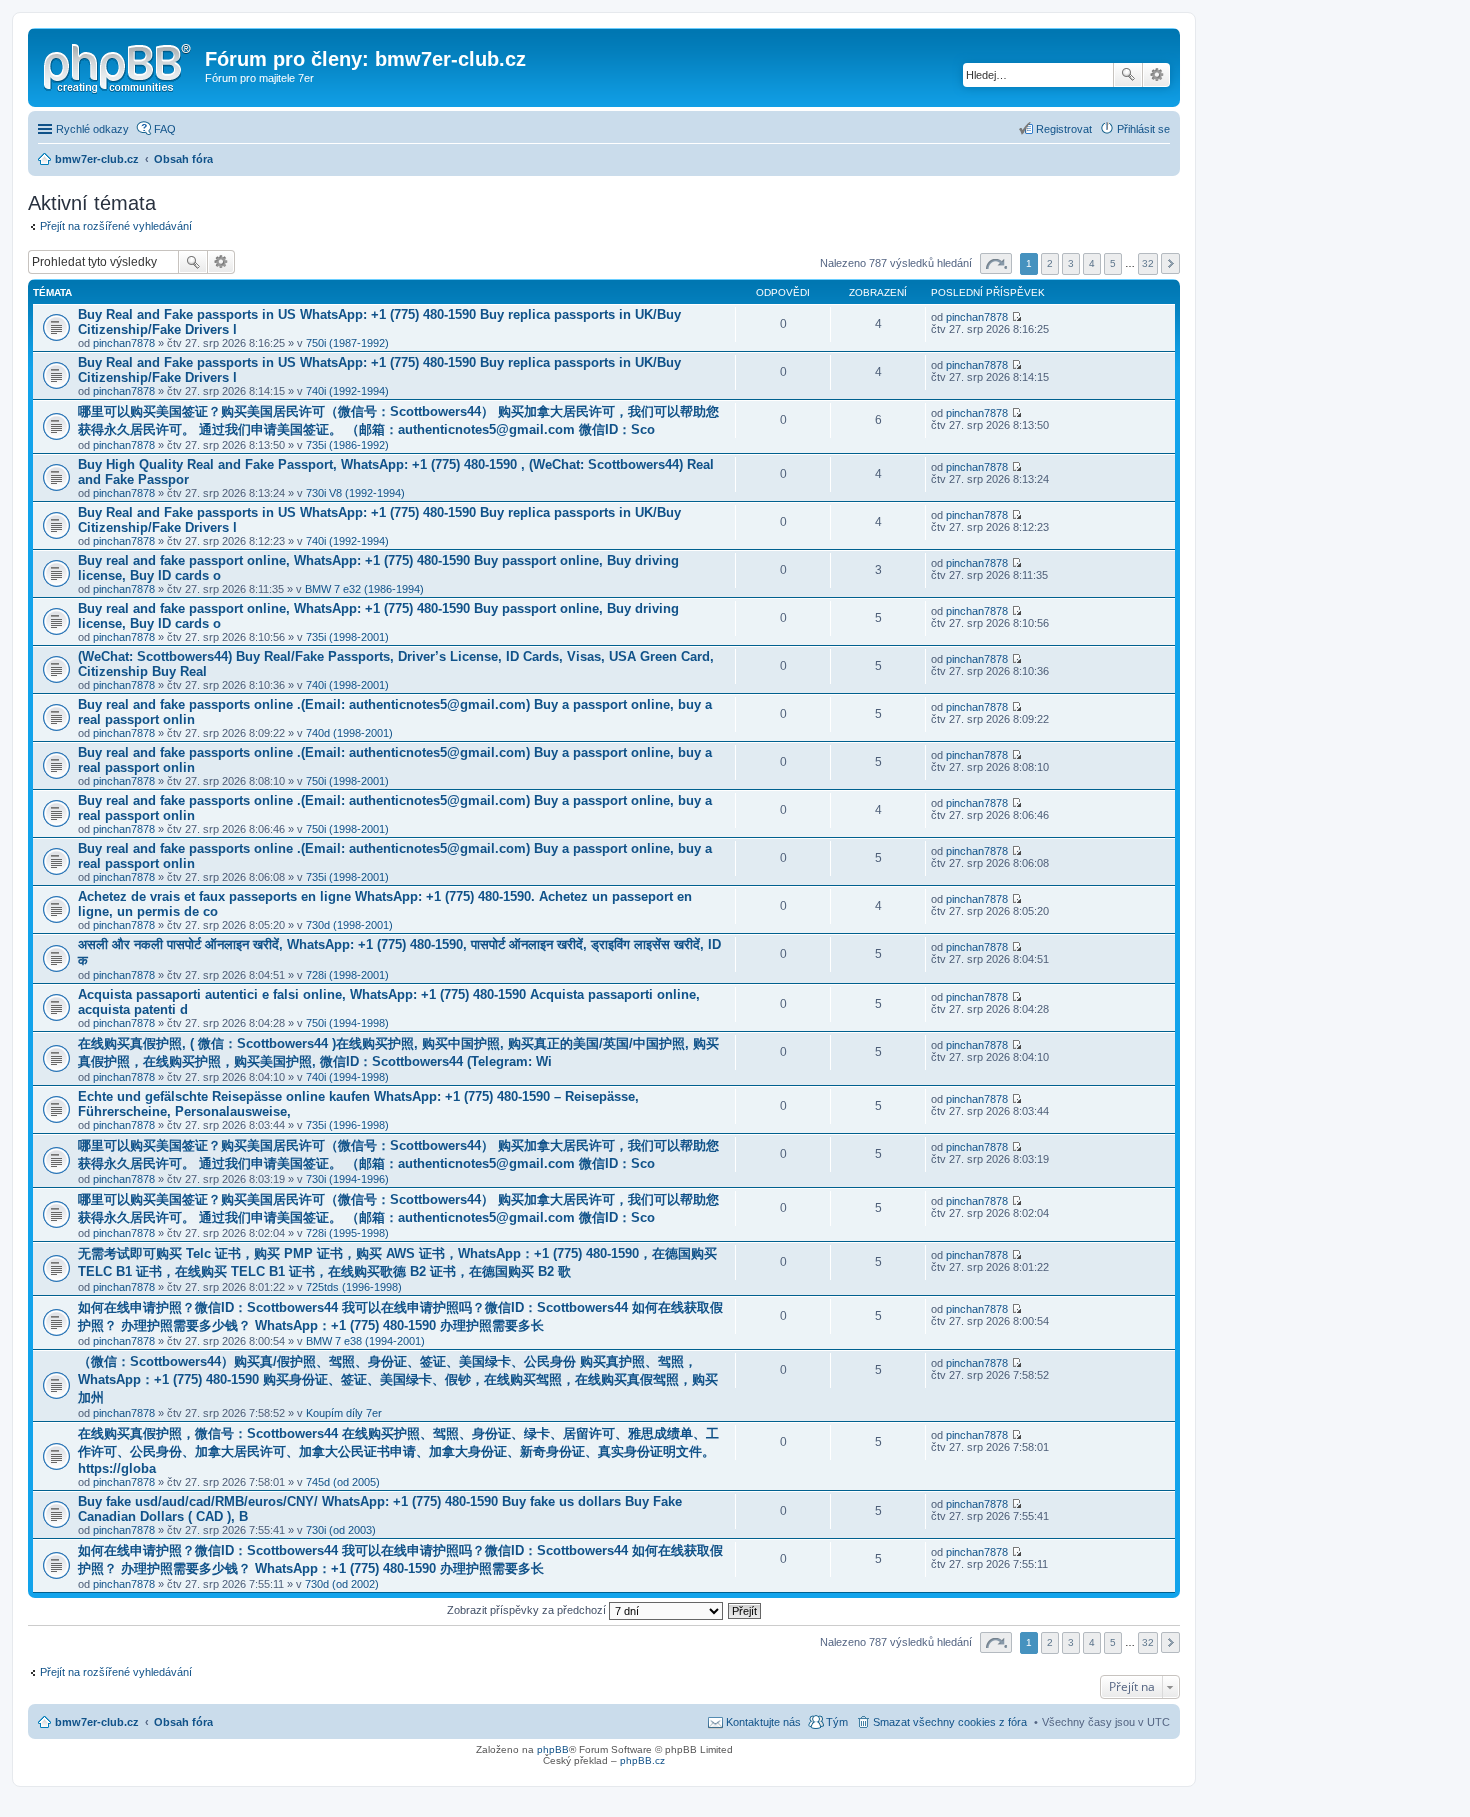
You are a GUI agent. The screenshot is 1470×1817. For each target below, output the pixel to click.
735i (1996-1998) (347, 1125)
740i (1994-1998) (347, 1077)
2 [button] (1050, 263)
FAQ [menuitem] (165, 129)
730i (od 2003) (341, 1530)
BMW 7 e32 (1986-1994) (364, 589)
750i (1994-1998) (347, 1023)
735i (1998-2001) (347, 637)
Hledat (1128, 75)
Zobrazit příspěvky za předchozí (528, 1610)
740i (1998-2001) (347, 685)
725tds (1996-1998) (354, 1287)
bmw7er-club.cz (97, 1722)
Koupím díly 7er (344, 1413)
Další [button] (1170, 263)
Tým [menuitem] (837, 1722)
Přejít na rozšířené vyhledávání (116, 226)
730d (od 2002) (342, 1584)
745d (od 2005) (343, 1482)
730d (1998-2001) (349, 925)
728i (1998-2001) (347, 975)
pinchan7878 (124, 343)
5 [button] (1113, 263)
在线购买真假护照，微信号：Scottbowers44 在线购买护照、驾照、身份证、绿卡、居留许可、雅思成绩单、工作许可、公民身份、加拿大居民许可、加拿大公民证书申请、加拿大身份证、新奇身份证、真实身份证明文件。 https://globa (398, 1451)
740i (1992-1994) (347, 391)
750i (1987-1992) (347, 343)
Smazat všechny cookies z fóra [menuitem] (950, 1722)
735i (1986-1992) (347, 445)
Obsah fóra (183, 1722)
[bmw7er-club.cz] (119, 65)
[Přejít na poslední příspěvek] (1016, 317)
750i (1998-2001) (347, 781)
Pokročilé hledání (1156, 75)
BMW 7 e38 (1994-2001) (365, 1341)
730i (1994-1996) (347, 1179)
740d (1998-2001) (349, 733)
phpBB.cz (642, 1760)
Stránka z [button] (996, 263)
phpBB (553, 1749)
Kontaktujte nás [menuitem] (763, 1722)
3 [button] (1071, 263)
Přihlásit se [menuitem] (1143, 129)
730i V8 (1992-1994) (355, 493)
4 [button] (1092, 263)
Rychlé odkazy (92, 129)
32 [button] (1148, 263)
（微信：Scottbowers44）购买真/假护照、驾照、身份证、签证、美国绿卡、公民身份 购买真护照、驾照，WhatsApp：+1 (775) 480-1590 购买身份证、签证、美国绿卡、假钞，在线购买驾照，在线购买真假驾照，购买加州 (398, 1379)
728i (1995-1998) (347, 1233)
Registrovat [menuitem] (1064, 129)
